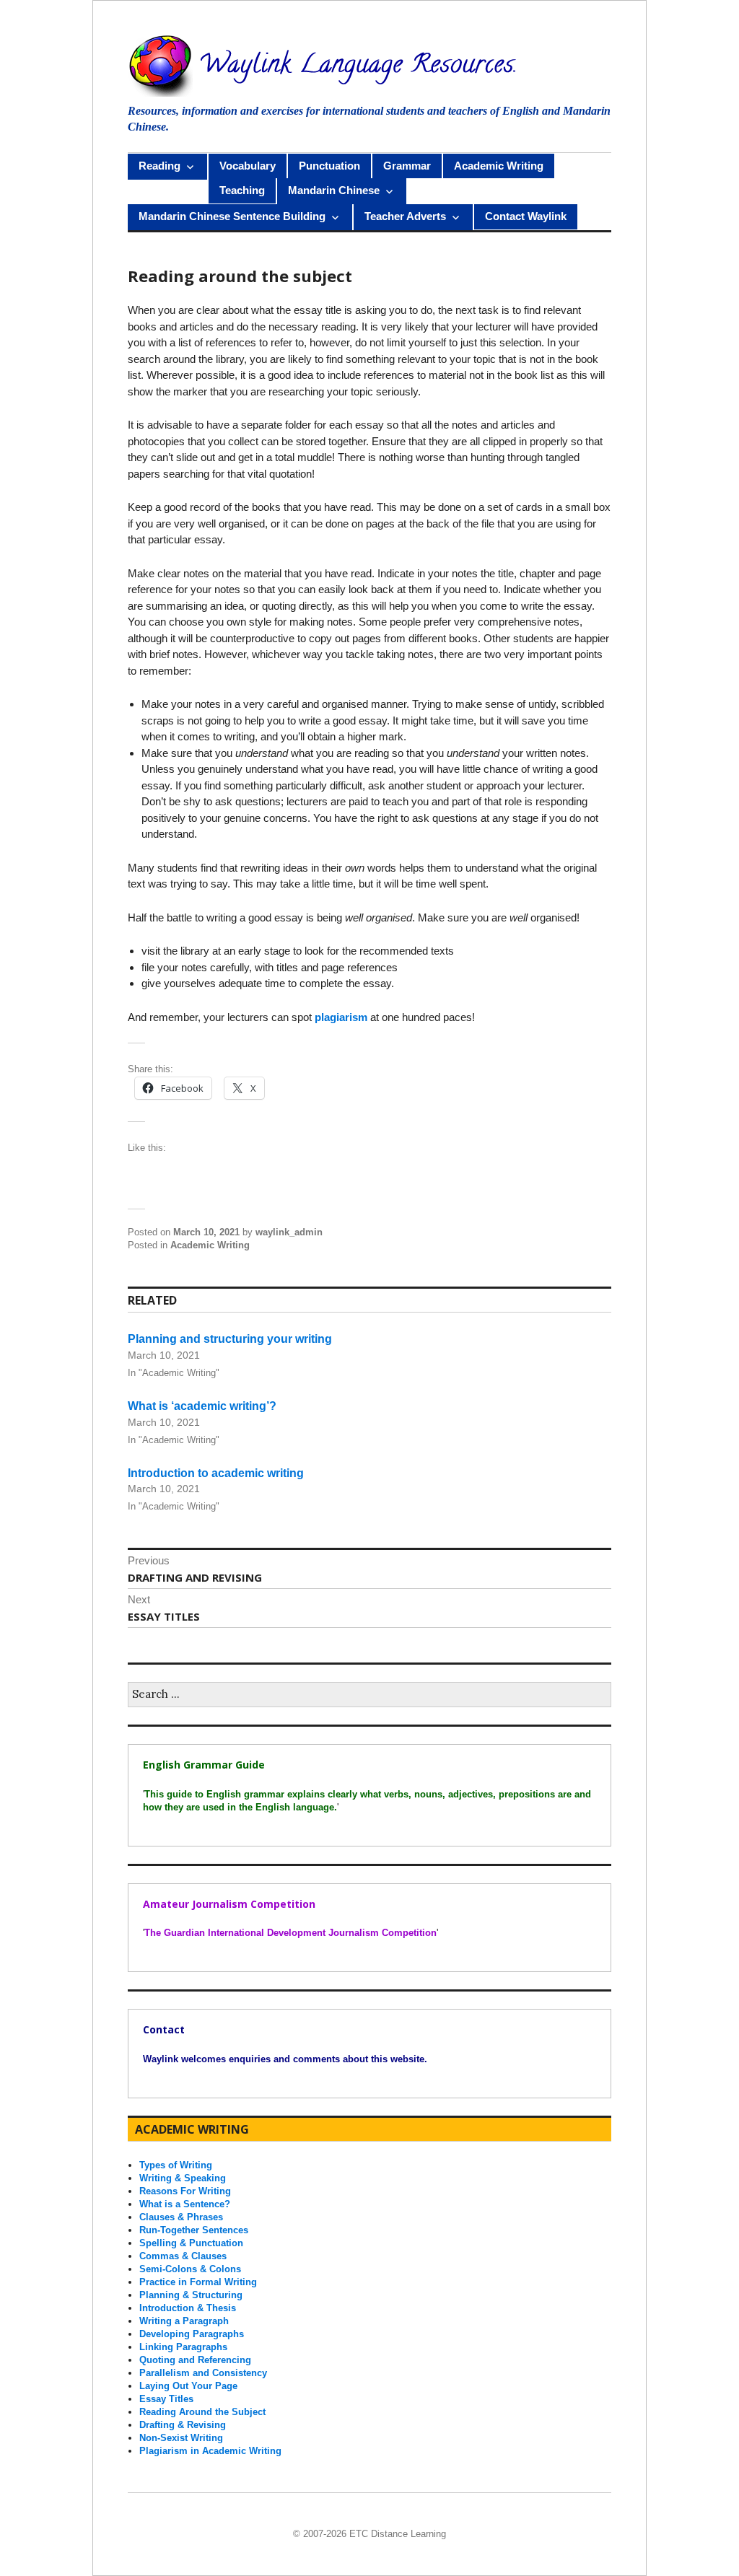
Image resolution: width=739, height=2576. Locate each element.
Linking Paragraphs (183, 2347)
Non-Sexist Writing (181, 2438)
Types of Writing (176, 2165)
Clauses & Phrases (181, 2217)
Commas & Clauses (183, 2256)
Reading (159, 166)
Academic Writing (499, 166)
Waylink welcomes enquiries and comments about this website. (285, 2059)
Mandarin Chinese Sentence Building (232, 216)
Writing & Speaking (183, 2178)
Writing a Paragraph (184, 2321)
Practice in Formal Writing (198, 2282)
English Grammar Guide (204, 1765)
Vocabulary (248, 166)
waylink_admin (289, 1232)
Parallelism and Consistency (203, 2373)
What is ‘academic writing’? (202, 1406)
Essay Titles (166, 2399)
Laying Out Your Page (188, 2386)
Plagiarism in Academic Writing (210, 2451)
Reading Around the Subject (202, 2412)
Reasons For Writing (185, 2191)
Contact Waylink (526, 216)
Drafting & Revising (183, 2425)
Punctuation (329, 166)
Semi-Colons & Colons (190, 2269)
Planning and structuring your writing (230, 1339)
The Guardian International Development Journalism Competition (290, 1933)
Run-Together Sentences (194, 2230)
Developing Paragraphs (192, 2334)
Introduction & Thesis (188, 2308)
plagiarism (341, 1017)
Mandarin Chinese (334, 190)
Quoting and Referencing (195, 2360)
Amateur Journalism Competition (229, 1904)
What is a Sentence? (185, 2204)
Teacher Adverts (405, 216)
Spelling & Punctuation (191, 2243)
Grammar (407, 166)
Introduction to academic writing (216, 1472)
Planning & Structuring (191, 2295)
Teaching (242, 190)
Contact (164, 2029)
